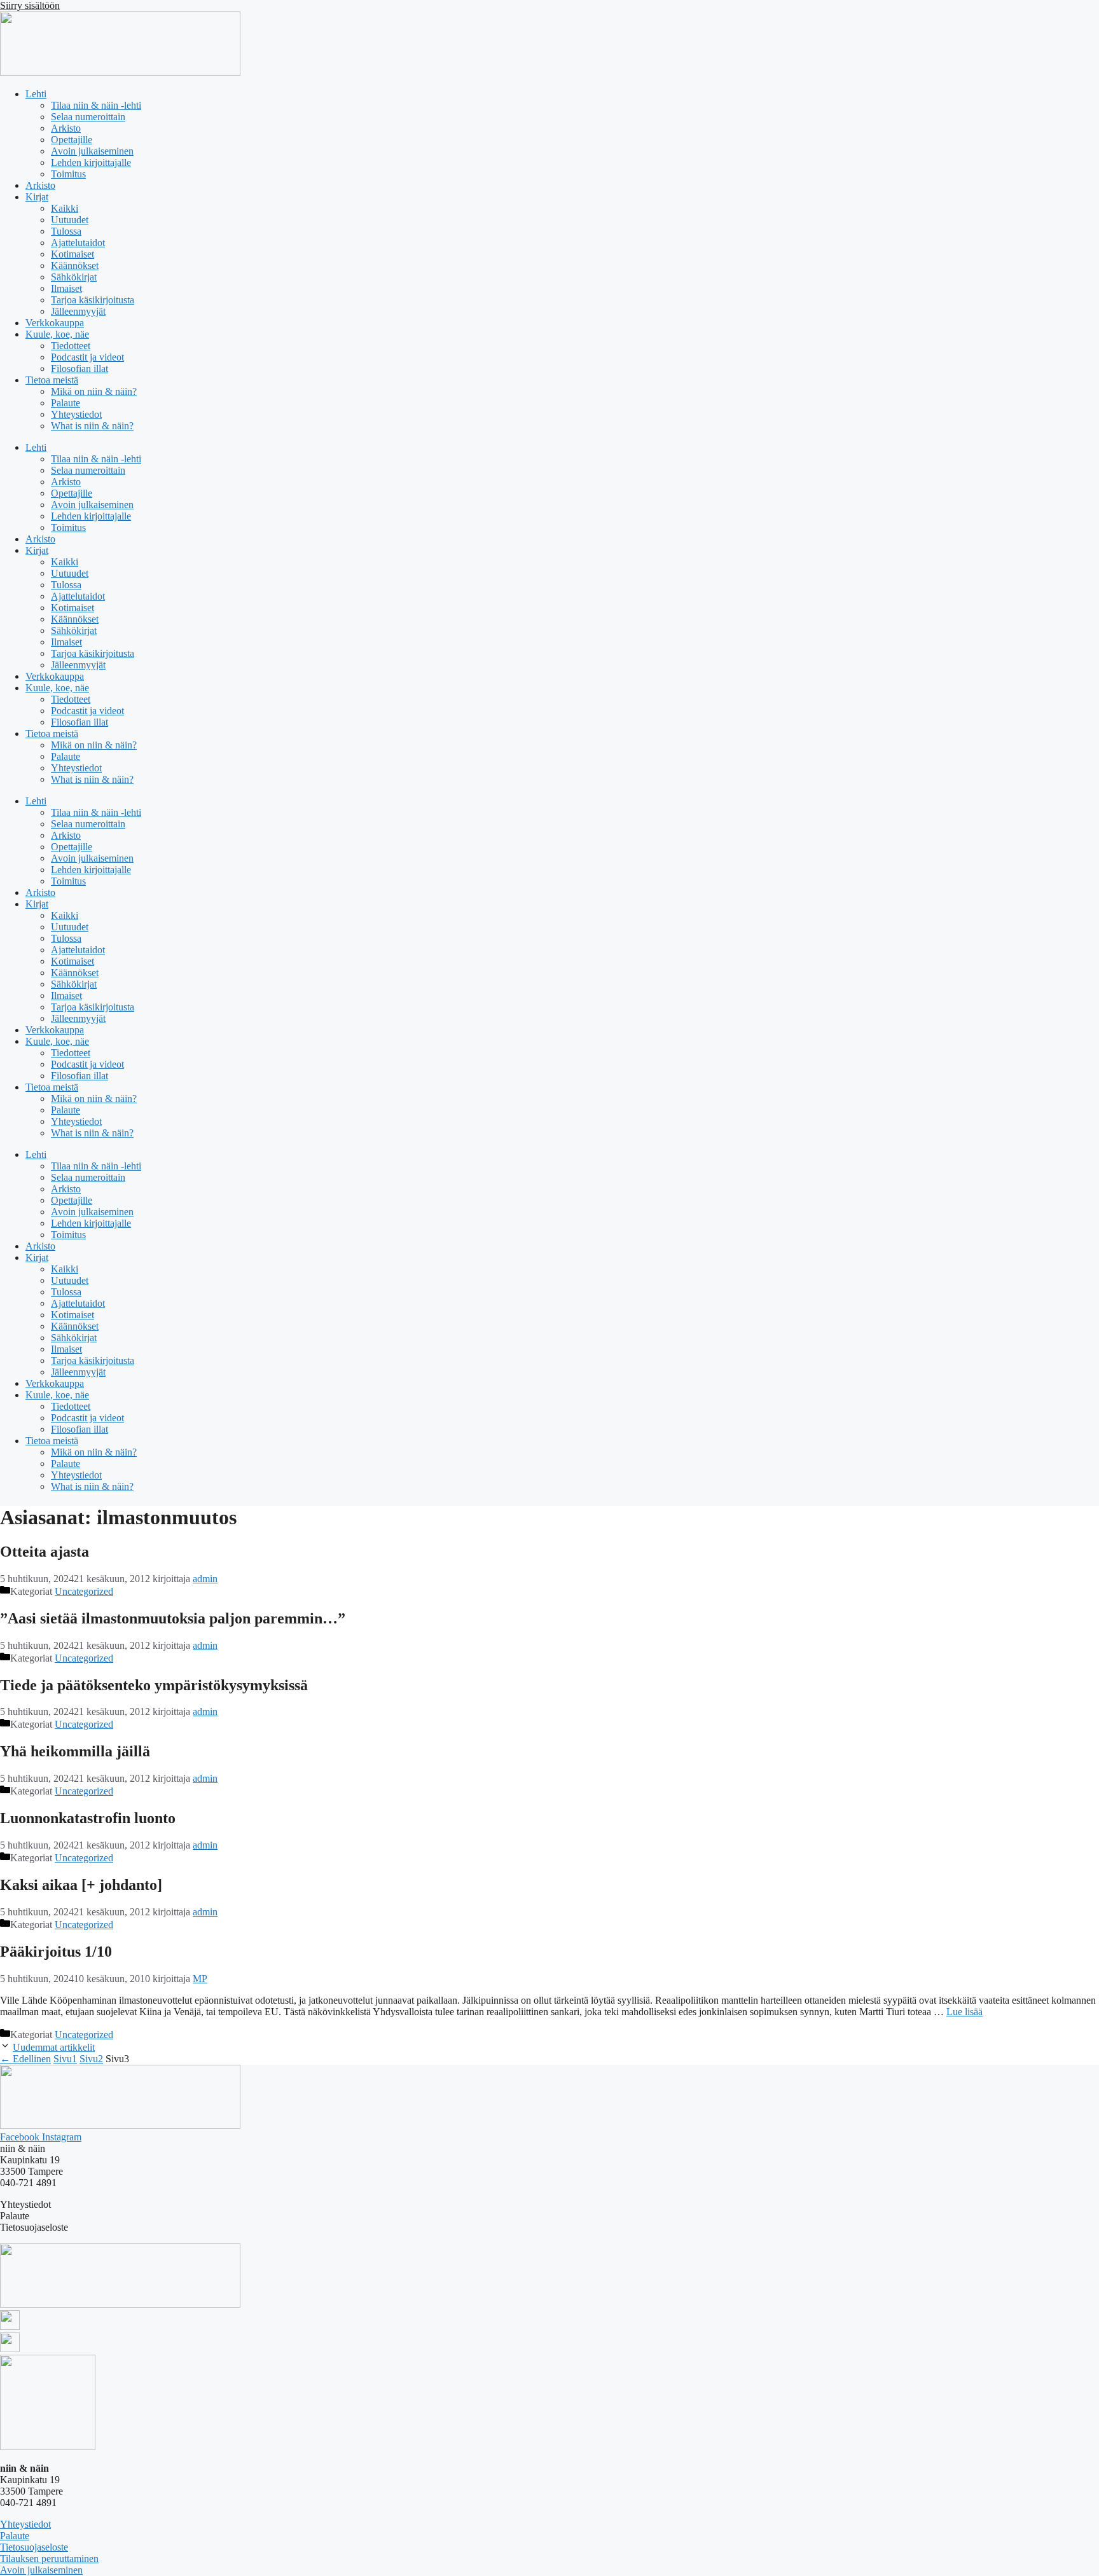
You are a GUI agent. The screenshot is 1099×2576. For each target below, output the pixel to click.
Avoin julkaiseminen (92, 151)
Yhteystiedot (76, 414)
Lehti (36, 94)
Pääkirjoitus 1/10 (56, 1952)
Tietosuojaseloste (34, 2547)
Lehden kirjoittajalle (91, 162)
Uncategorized (84, 1591)
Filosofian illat (79, 368)
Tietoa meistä (52, 380)
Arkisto (66, 128)
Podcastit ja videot (87, 357)
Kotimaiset (73, 254)
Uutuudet (70, 220)
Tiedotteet (71, 346)
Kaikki (65, 208)
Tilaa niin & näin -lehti (96, 105)
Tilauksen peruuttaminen (49, 2559)
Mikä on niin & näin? (94, 391)
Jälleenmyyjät (78, 311)
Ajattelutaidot (78, 243)
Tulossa (66, 231)
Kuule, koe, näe (57, 334)
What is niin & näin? (92, 426)
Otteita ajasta (45, 1552)
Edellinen (25, 2059)
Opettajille (72, 140)
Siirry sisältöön (30, 5)
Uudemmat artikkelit (54, 2047)
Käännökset (75, 265)
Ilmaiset (66, 288)
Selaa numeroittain (88, 117)
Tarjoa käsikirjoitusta (93, 300)
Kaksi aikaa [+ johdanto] (81, 1885)
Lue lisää (964, 2012)
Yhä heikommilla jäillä (75, 1751)
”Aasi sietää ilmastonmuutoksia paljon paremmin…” (173, 1618)
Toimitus (68, 174)
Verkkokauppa (55, 323)
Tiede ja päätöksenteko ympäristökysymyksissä (154, 1685)
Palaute (66, 403)
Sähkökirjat (74, 277)
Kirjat (37, 197)
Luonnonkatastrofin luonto (88, 1818)
